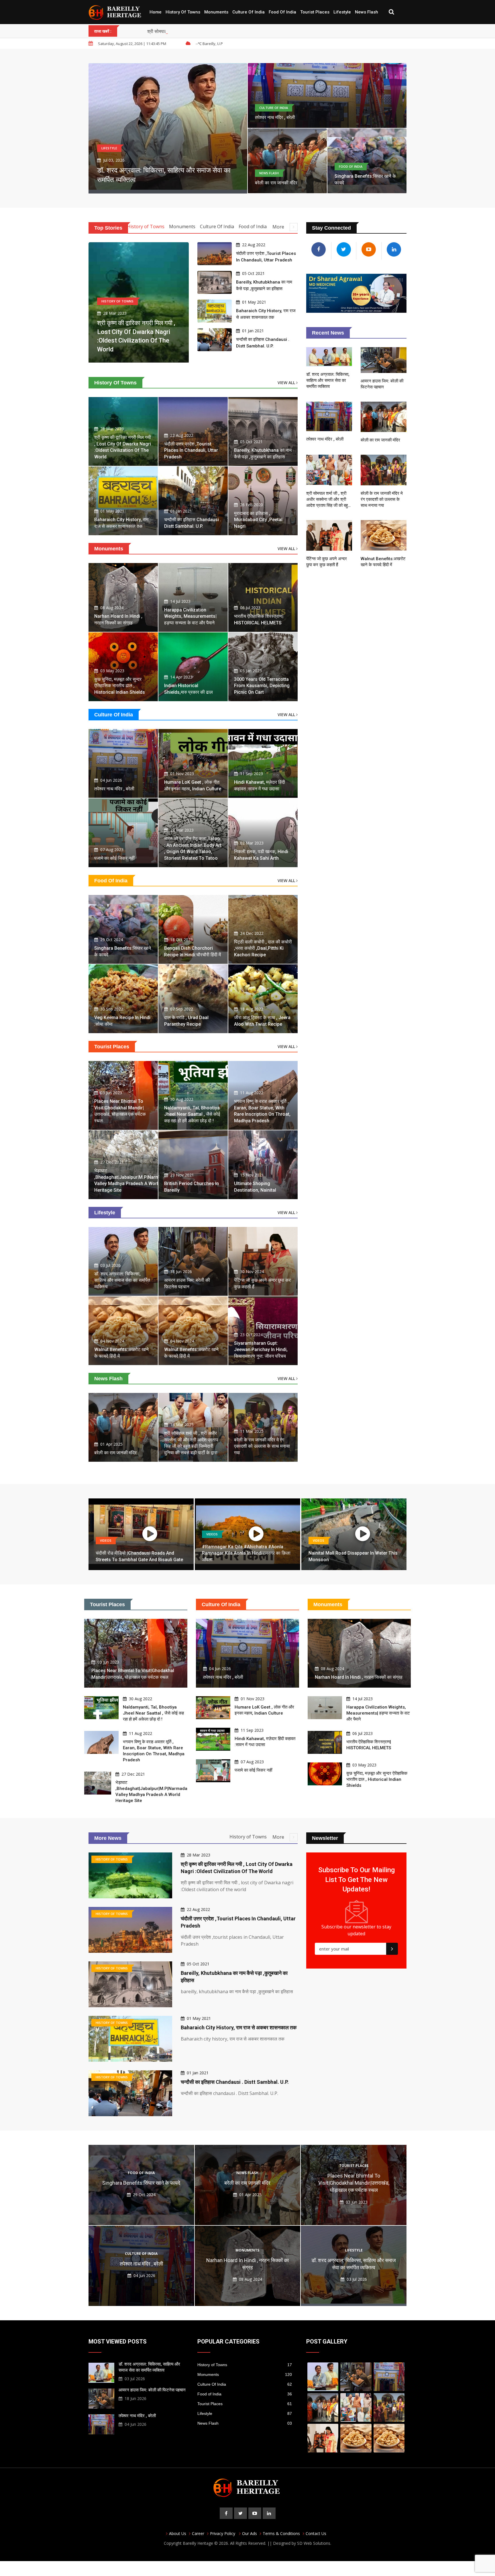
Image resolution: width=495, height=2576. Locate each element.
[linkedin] (269, 2513)
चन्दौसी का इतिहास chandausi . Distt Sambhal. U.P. (235, 2082)
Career (198, 2533)
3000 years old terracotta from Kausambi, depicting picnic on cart (262, 686)
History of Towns (183, 12)
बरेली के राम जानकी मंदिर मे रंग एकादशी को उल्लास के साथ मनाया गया (262, 1446)
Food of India (282, 12)
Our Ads (250, 2533)
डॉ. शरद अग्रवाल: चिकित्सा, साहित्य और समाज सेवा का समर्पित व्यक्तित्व (122, 1280)
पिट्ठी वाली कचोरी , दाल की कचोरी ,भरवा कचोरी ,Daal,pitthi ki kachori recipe (263, 948)
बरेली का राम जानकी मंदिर (276, 183)
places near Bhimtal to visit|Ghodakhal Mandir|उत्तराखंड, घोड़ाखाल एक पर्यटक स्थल (354, 2183)
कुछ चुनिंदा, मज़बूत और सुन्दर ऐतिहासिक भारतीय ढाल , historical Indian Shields (120, 686)
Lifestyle (342, 12)
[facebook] (226, 2513)
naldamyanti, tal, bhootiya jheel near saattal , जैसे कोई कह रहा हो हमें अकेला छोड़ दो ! (192, 1114)
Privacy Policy (223, 2533)
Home (156, 12)
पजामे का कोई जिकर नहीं (114, 858)
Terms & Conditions (281, 2533)
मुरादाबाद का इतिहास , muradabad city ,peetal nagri (258, 520)
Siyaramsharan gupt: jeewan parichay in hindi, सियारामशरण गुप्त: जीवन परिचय (261, 1350)
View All (287, 383)
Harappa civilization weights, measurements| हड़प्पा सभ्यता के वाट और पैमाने (190, 616)
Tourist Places (315, 12)
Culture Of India (249, 12)
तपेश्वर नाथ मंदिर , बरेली (275, 117)
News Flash (367, 12)
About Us (178, 2533)
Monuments (216, 12)
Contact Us (316, 2533)
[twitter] (240, 2513)
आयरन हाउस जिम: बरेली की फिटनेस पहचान (152, 2390)
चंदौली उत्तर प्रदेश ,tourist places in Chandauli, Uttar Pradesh (191, 450)
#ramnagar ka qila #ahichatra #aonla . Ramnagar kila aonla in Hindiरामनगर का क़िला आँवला (246, 1553)
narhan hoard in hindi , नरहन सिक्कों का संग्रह (359, 1677)
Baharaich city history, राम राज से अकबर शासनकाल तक (239, 2027)
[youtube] (255, 2513)
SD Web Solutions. (314, 2543)
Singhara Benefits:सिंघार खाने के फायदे (141, 2183)
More (279, 227)
